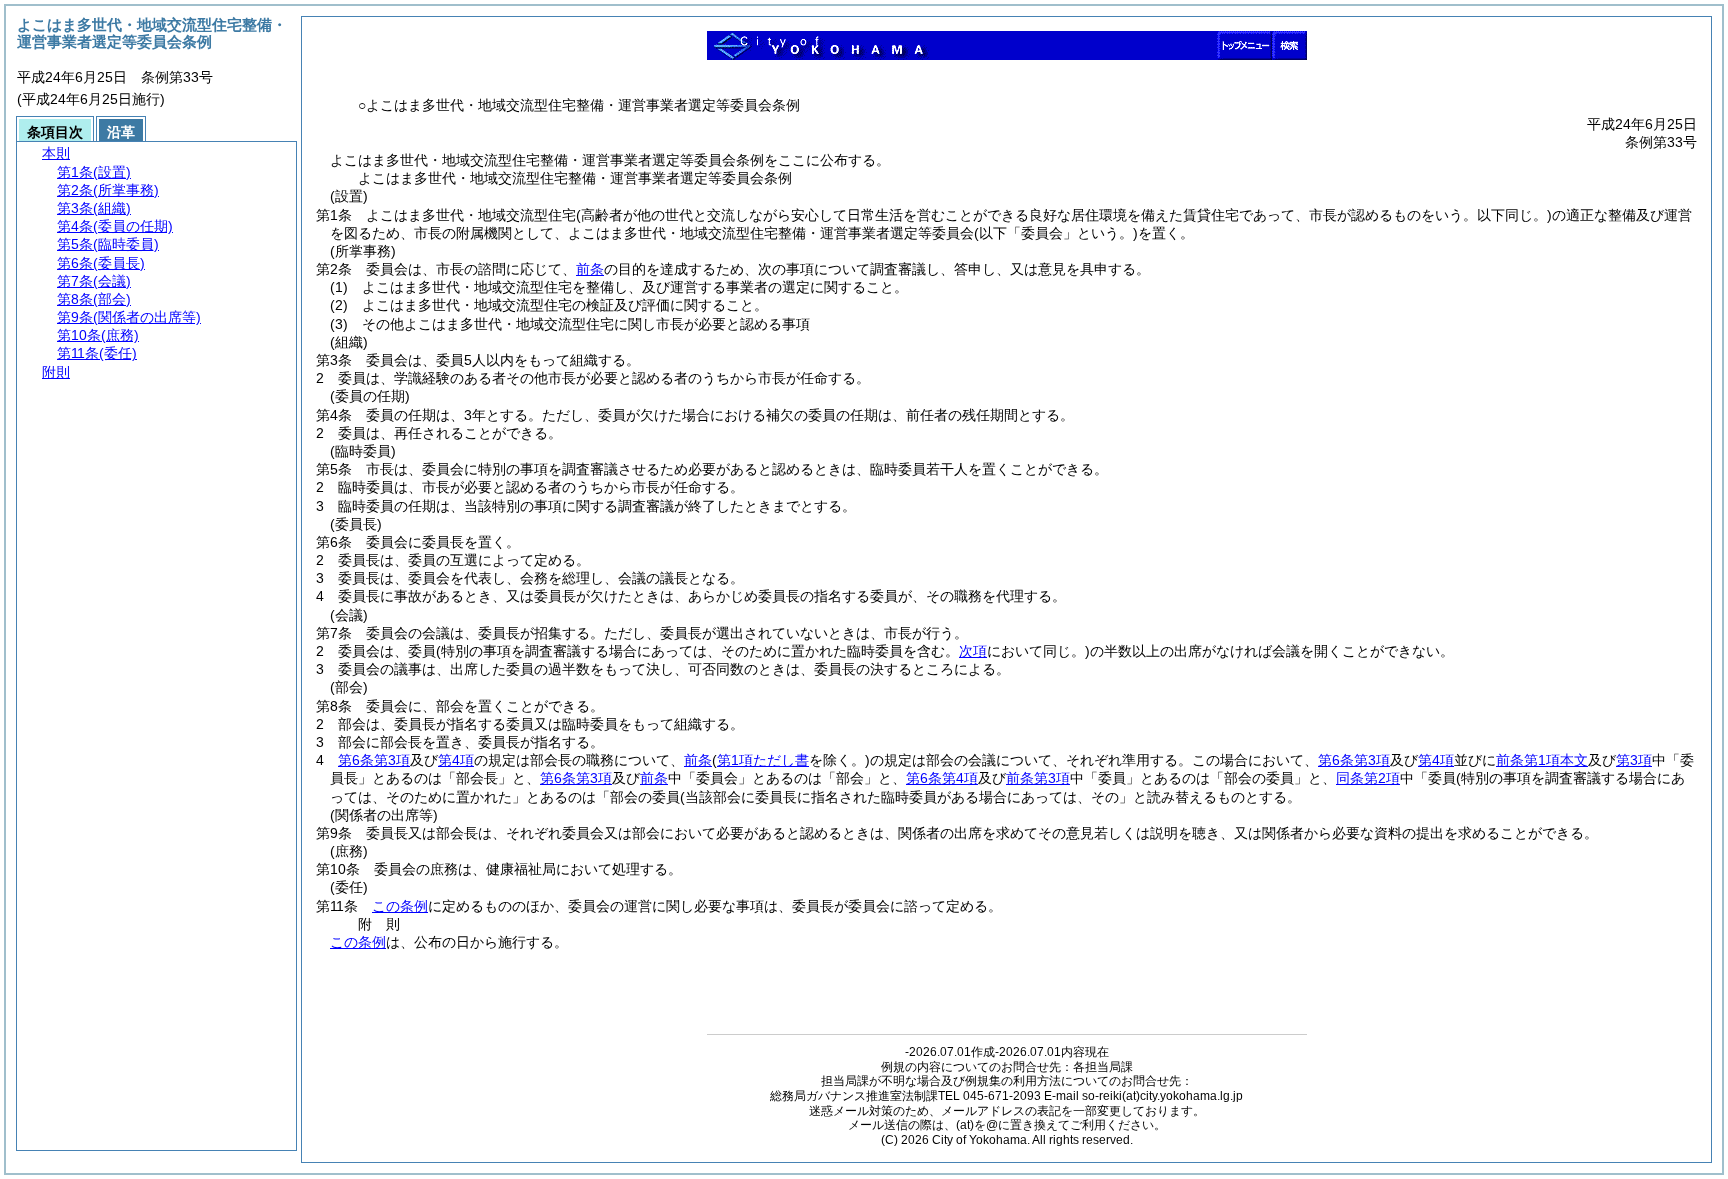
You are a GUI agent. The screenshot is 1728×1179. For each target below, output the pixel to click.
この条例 (400, 906)
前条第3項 (1038, 778)
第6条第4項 (942, 778)
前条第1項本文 (1542, 760)
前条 (590, 269)
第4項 (456, 760)
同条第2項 (1368, 778)
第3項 (1634, 760)
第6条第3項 (374, 760)
